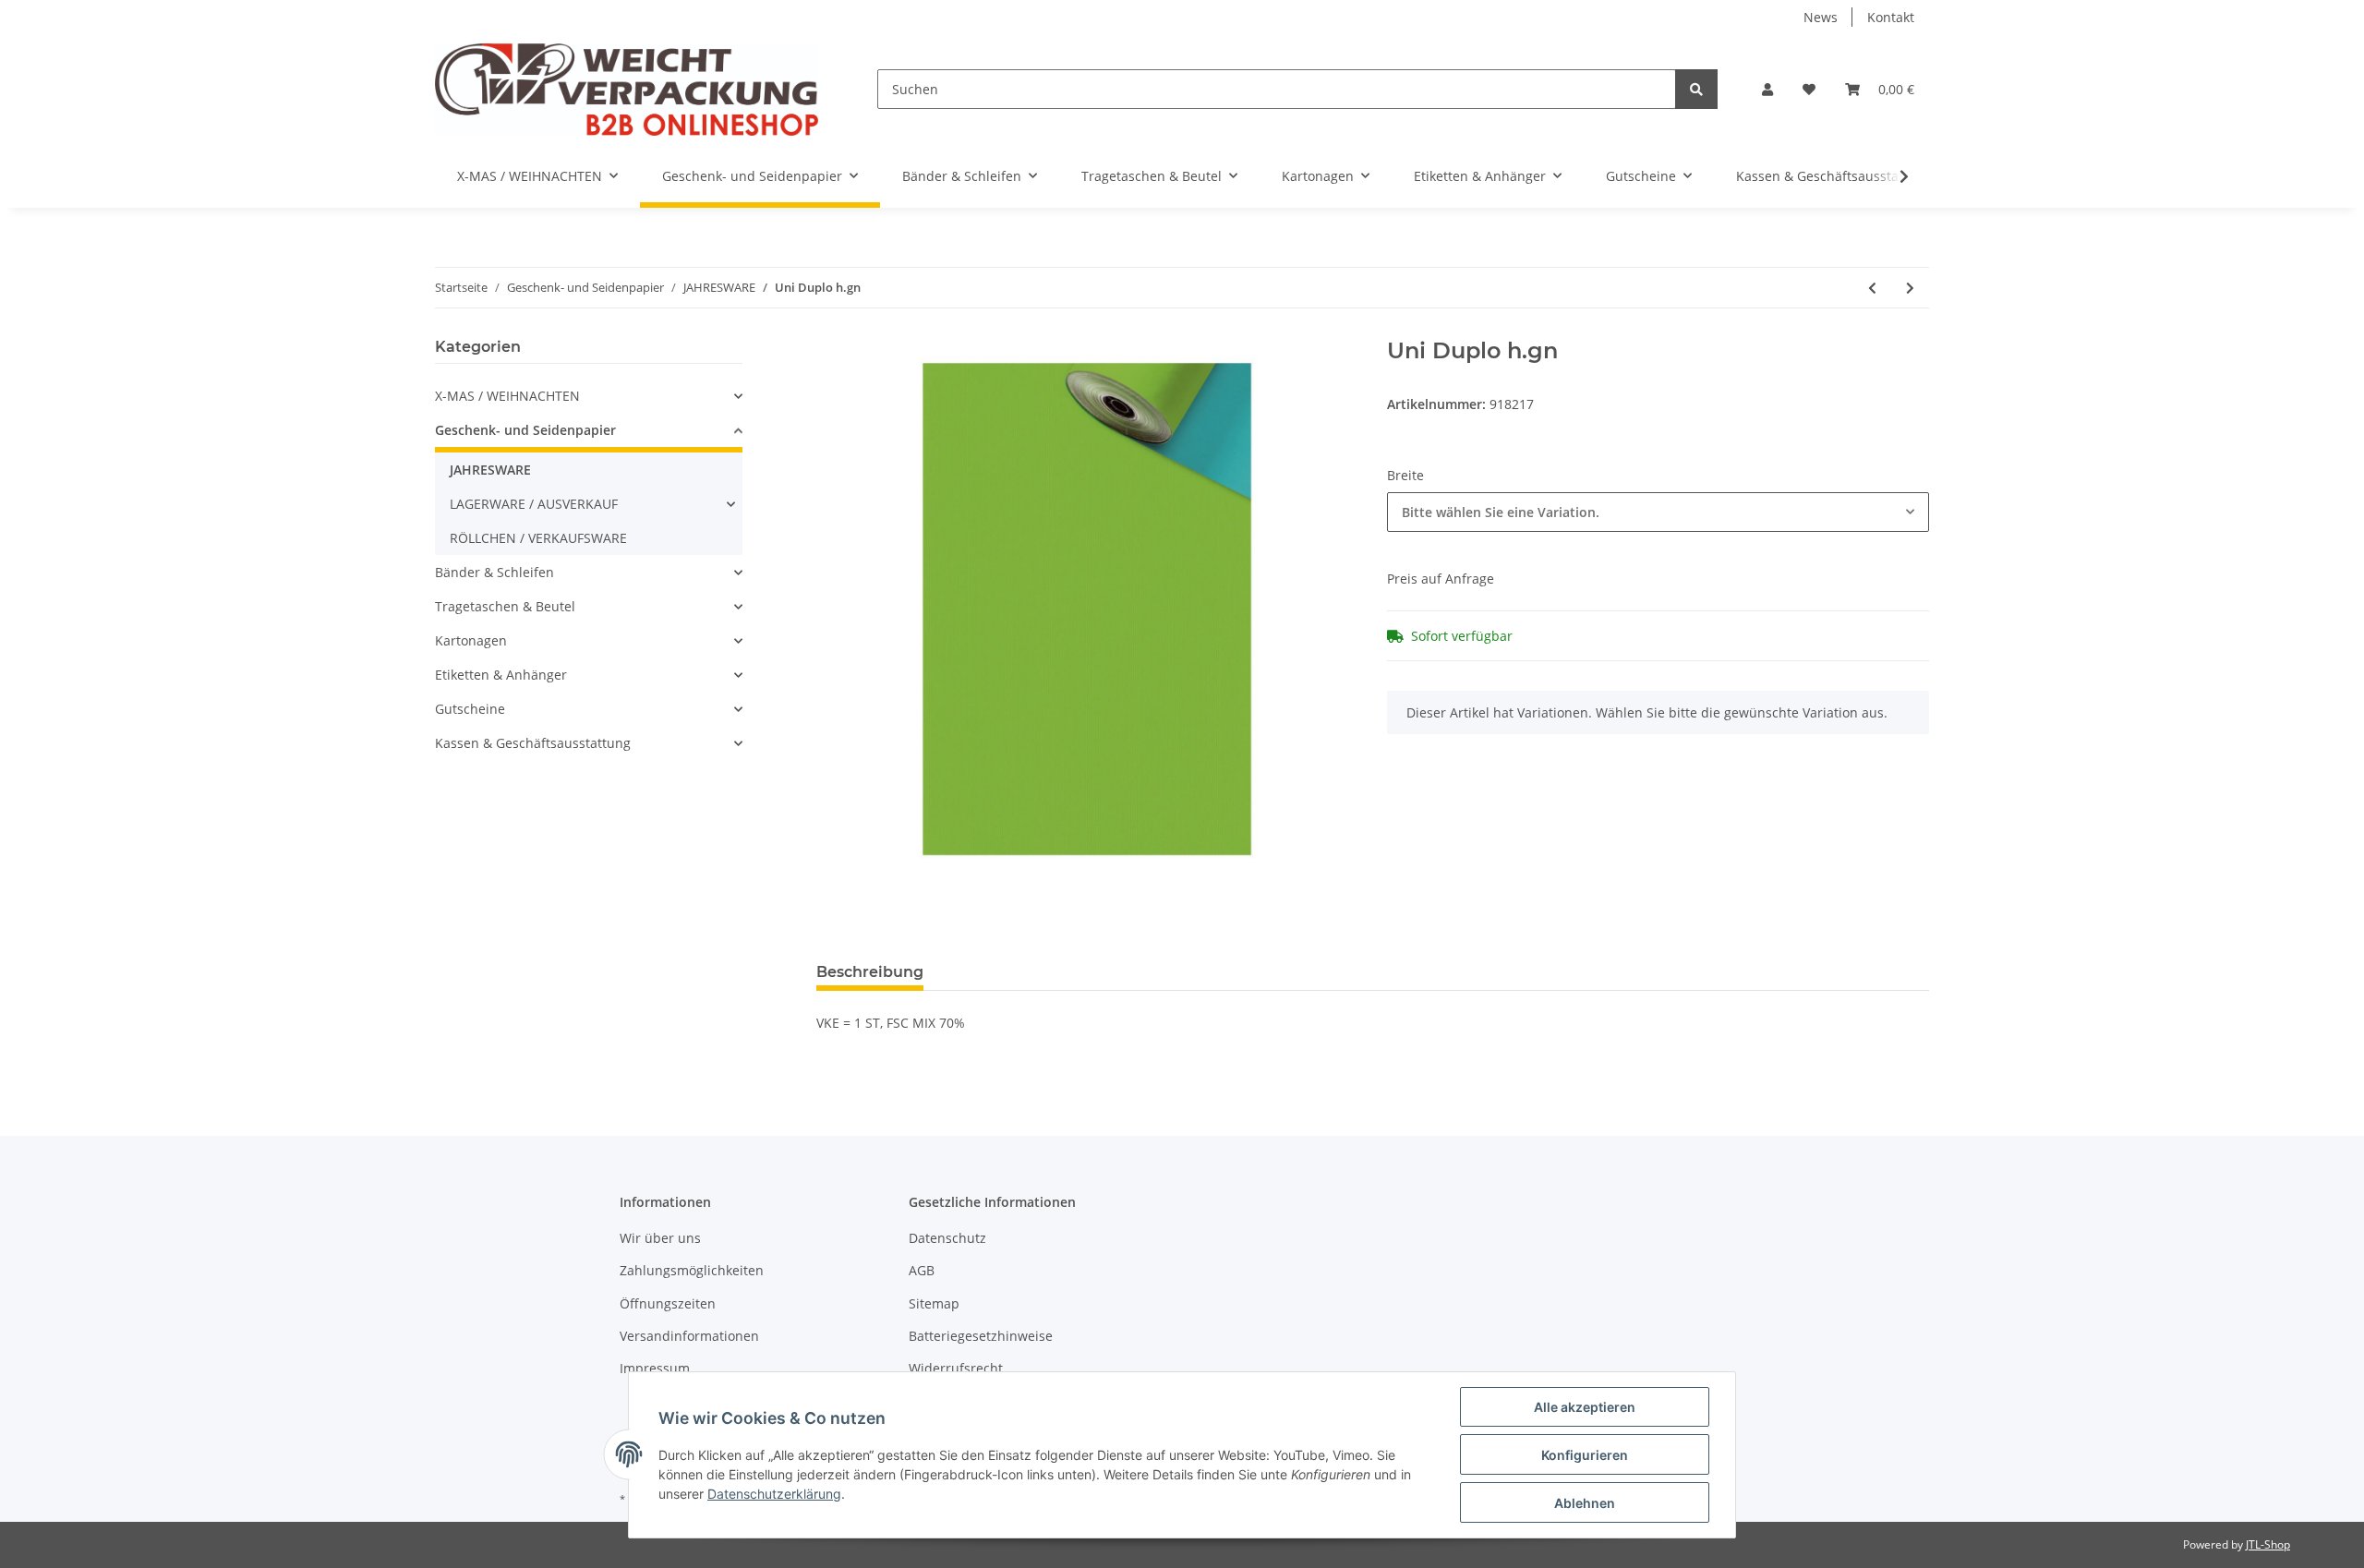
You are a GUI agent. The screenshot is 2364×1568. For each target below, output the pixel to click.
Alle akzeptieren (1585, 1407)
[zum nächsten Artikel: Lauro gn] (1910, 288)
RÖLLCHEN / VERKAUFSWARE (538, 538)
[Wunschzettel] (1809, 89)
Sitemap (934, 1303)
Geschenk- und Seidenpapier (525, 430)
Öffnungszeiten (668, 1303)
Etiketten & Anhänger (501, 675)
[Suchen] (1696, 89)
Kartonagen (471, 640)
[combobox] (1658, 512)
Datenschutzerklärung (774, 1494)
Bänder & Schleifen (495, 572)
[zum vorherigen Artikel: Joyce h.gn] (1872, 288)
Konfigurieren (1585, 1455)
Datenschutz (947, 1238)
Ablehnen (1585, 1503)
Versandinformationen (689, 1336)
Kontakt (1891, 17)
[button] (1767, 89)
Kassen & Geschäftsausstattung (533, 743)
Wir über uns (660, 1238)
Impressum (655, 1368)
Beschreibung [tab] (870, 972)
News (1821, 17)
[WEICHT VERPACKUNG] (627, 89)
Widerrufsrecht (956, 1368)
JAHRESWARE (490, 470)
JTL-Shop (2268, 1544)
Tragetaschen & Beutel (505, 606)
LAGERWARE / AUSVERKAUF (534, 504)
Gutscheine (470, 709)
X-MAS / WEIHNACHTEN (507, 396)
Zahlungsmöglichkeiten (692, 1270)
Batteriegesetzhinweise (981, 1336)
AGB (922, 1270)
